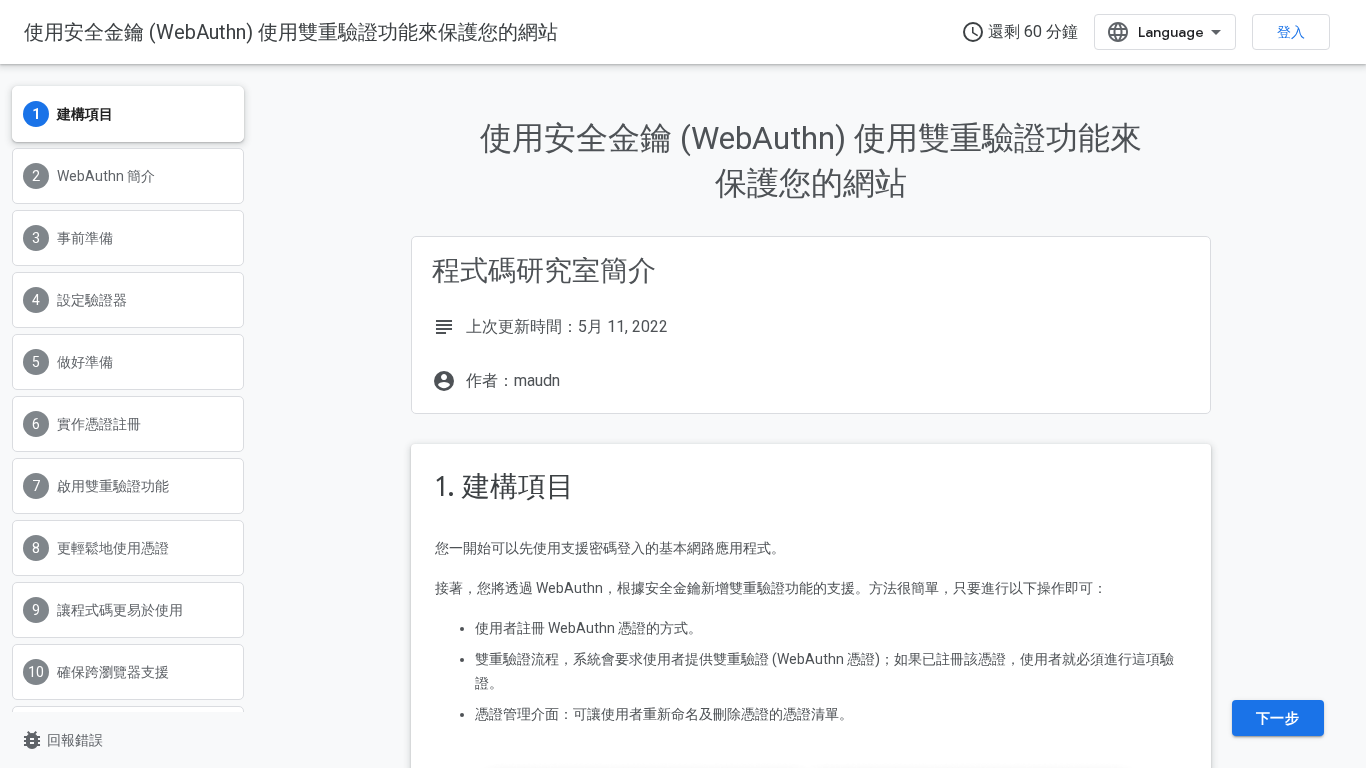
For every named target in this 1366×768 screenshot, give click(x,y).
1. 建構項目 (504, 486)
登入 (1291, 32)
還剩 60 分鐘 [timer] (1019, 32)
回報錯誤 (61, 740)
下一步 (1278, 718)
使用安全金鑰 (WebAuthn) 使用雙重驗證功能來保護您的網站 (291, 32)
